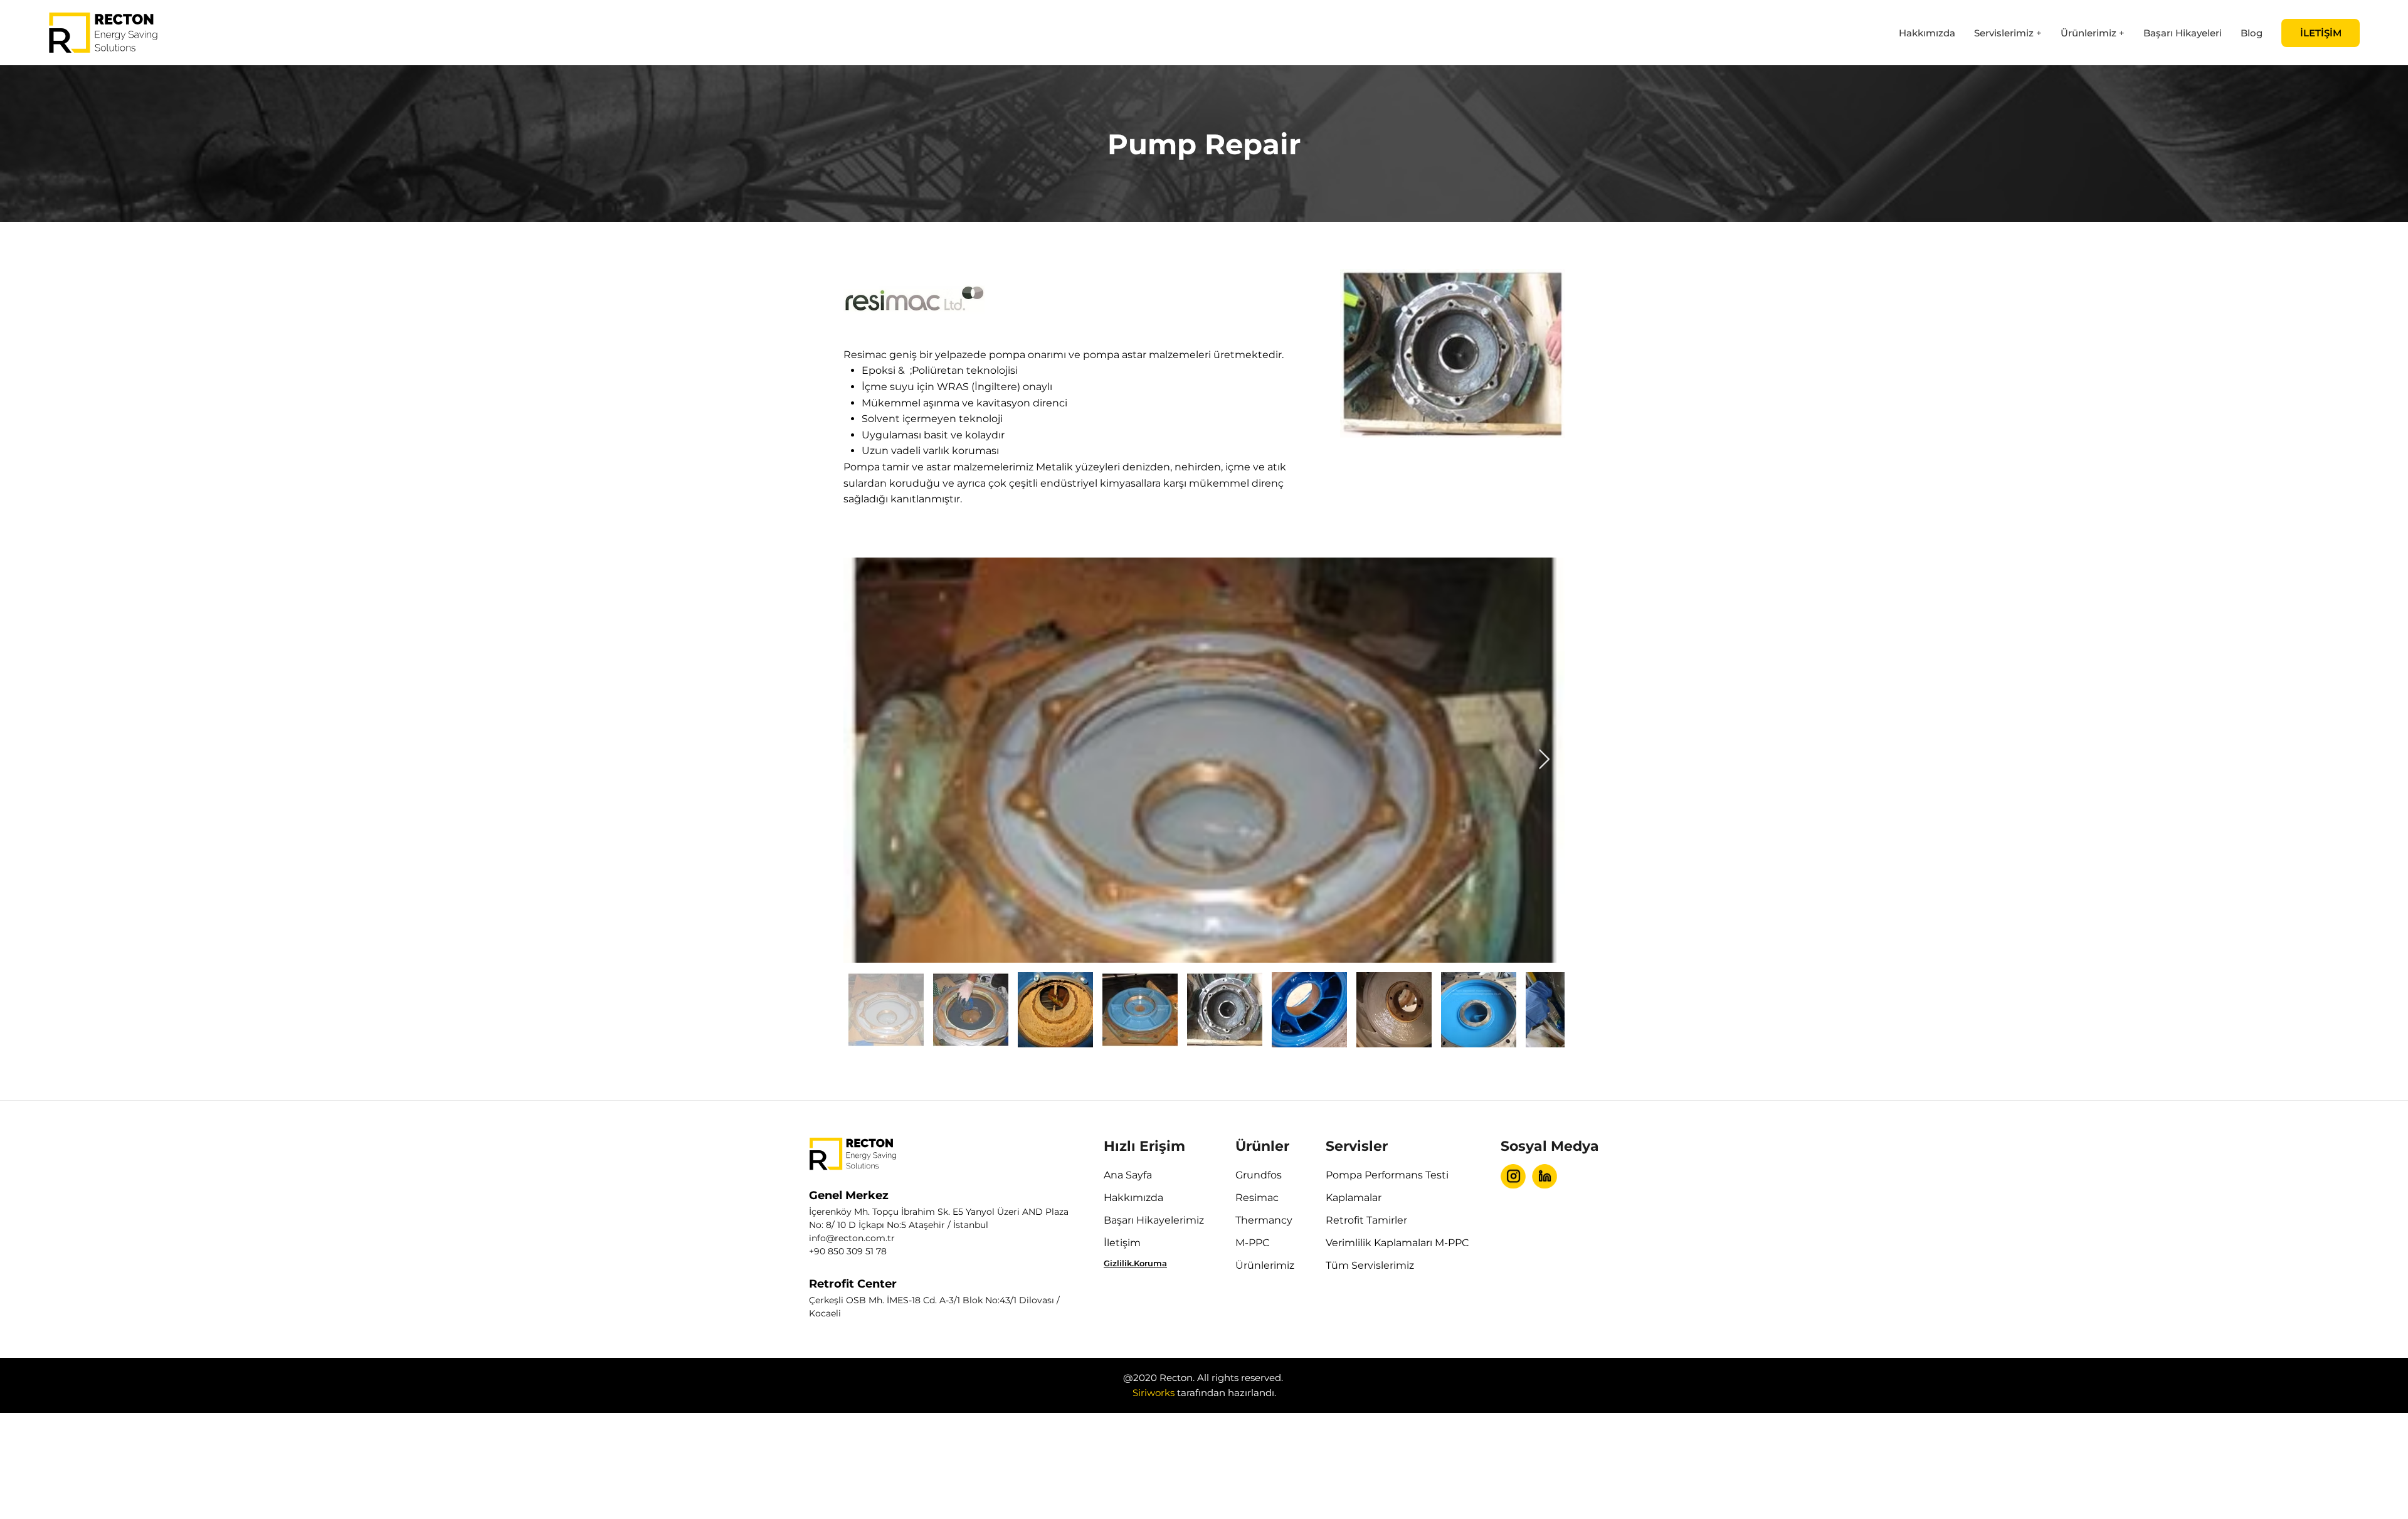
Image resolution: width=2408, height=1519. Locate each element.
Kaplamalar (1354, 1198)
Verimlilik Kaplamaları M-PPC (1397, 1243)
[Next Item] (1544, 760)
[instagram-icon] (1513, 1177)
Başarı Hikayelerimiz (1154, 1220)
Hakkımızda (1133, 1198)
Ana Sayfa (1128, 1175)
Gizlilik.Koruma (1135, 1263)
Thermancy (1264, 1220)
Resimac (1257, 1198)
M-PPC (1253, 1243)
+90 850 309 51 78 (848, 1251)
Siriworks (1154, 1393)
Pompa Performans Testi (1387, 1175)
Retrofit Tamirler (1366, 1220)
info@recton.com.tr (852, 1238)
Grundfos (1259, 1175)
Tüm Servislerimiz (1370, 1265)
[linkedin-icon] (1545, 1177)
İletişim (1122, 1243)
